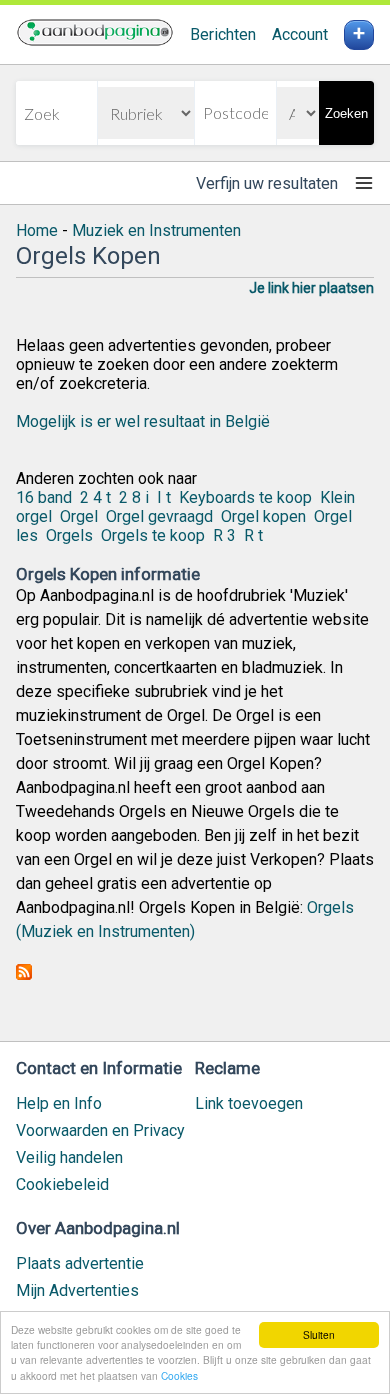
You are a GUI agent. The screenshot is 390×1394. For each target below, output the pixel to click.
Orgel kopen (263, 516)
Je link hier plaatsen (311, 288)
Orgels (69, 535)
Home (37, 230)
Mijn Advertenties (77, 1290)
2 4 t (95, 497)
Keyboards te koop (245, 497)
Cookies (179, 1375)
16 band (44, 497)
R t (253, 535)
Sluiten (319, 1334)
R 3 (224, 535)
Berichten (223, 34)
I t (164, 497)
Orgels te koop (153, 535)
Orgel (79, 516)
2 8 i (134, 497)
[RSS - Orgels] (24, 974)
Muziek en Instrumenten (156, 230)
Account (300, 34)
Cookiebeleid (62, 1184)
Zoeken (346, 113)
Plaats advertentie (80, 1263)
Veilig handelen (69, 1157)
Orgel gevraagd (159, 516)
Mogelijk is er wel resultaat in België (143, 421)
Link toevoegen (249, 1103)
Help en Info (59, 1103)
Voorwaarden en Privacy (100, 1130)
